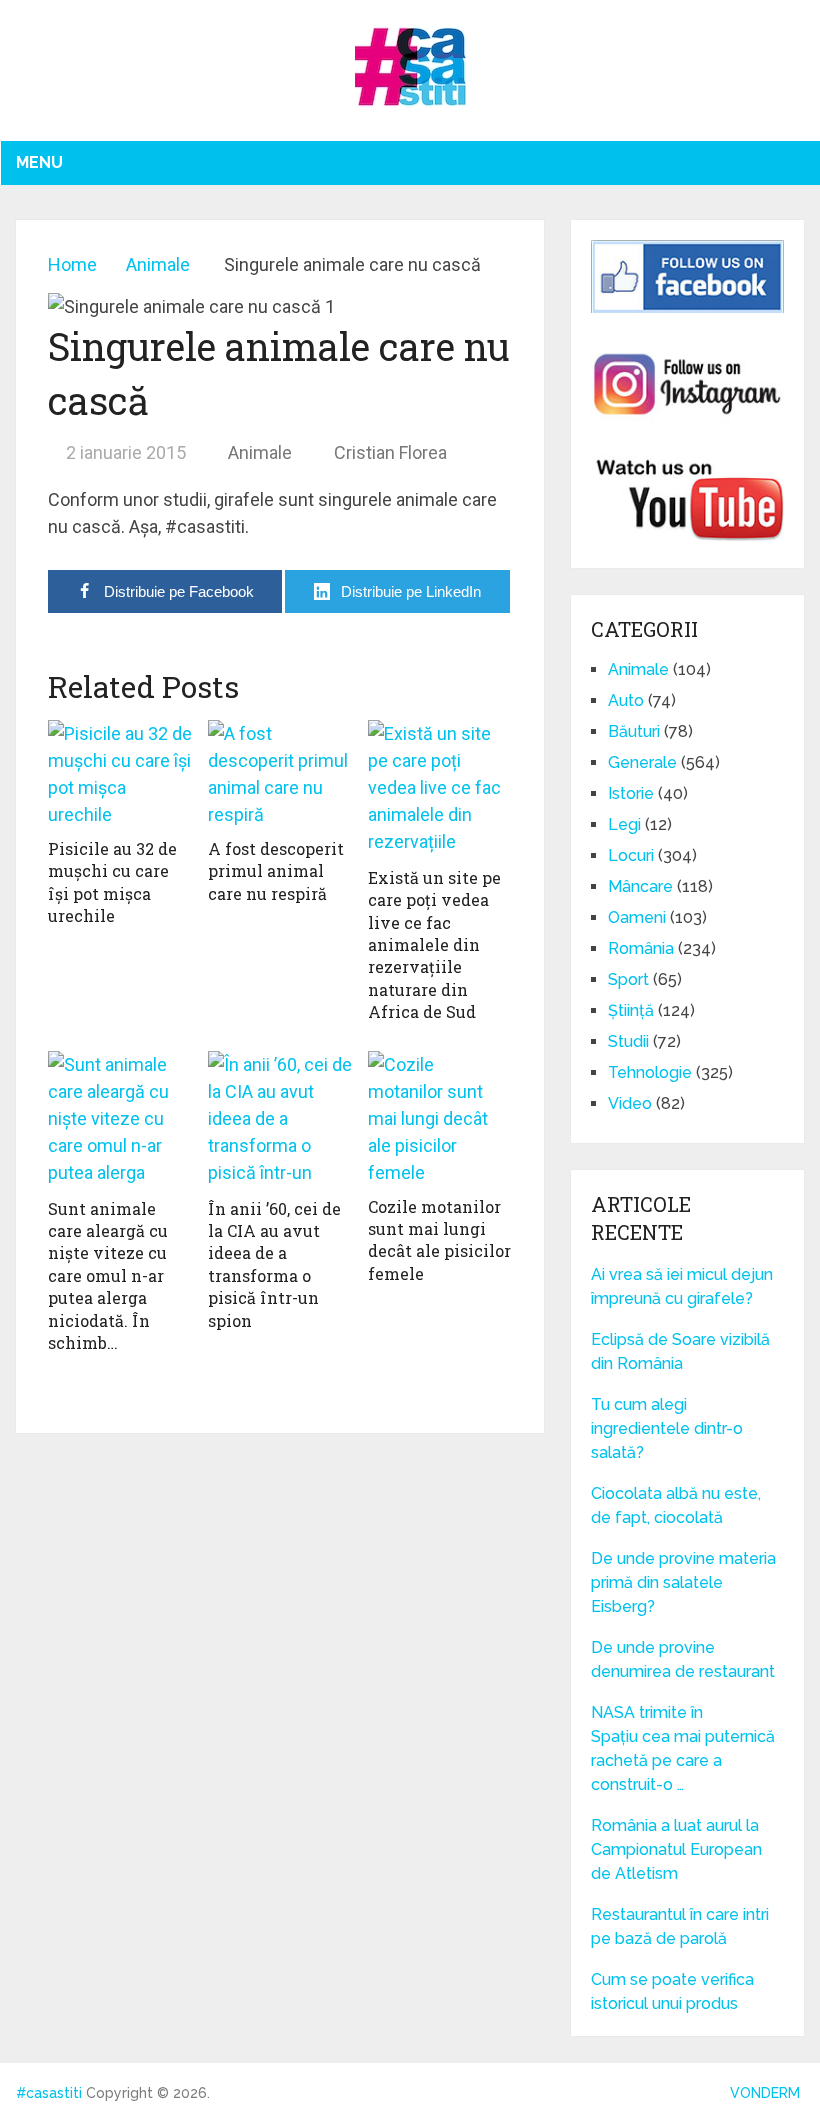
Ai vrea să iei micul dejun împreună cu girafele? (682, 1286)
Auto (626, 700)
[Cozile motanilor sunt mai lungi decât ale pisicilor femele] (440, 1118)
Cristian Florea (390, 452)
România (641, 948)
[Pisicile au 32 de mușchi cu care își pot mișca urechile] (120, 774)
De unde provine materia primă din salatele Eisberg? (683, 1582)
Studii (628, 1041)
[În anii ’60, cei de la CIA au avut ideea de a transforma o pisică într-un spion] (280, 1119)
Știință (631, 1010)
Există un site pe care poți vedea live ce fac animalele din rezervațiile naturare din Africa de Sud (434, 944)
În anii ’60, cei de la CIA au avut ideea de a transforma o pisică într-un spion (274, 1264)
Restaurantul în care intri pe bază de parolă (680, 1926)
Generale (642, 762)
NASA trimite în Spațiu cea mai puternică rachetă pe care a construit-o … (683, 1748)
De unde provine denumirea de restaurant (685, 1659)
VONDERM (765, 2093)
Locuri (631, 855)
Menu (39, 162)
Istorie (631, 793)
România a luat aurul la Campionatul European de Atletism (676, 1849)
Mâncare (640, 886)
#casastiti (49, 2093)
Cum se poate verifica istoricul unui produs (672, 1991)
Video (630, 1103)
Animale (260, 452)
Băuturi (634, 731)
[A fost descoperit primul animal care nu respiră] (280, 774)
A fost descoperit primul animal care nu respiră (276, 871)
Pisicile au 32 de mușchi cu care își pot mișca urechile (112, 882)
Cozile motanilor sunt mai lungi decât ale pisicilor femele (439, 1240)
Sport (628, 979)
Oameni (637, 917)
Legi (624, 824)
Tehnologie (650, 1072)
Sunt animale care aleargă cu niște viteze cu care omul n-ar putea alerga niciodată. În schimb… (108, 1275)
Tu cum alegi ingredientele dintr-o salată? (667, 1428)
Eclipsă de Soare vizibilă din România (680, 1351)
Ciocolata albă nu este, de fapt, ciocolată (676, 1505)
